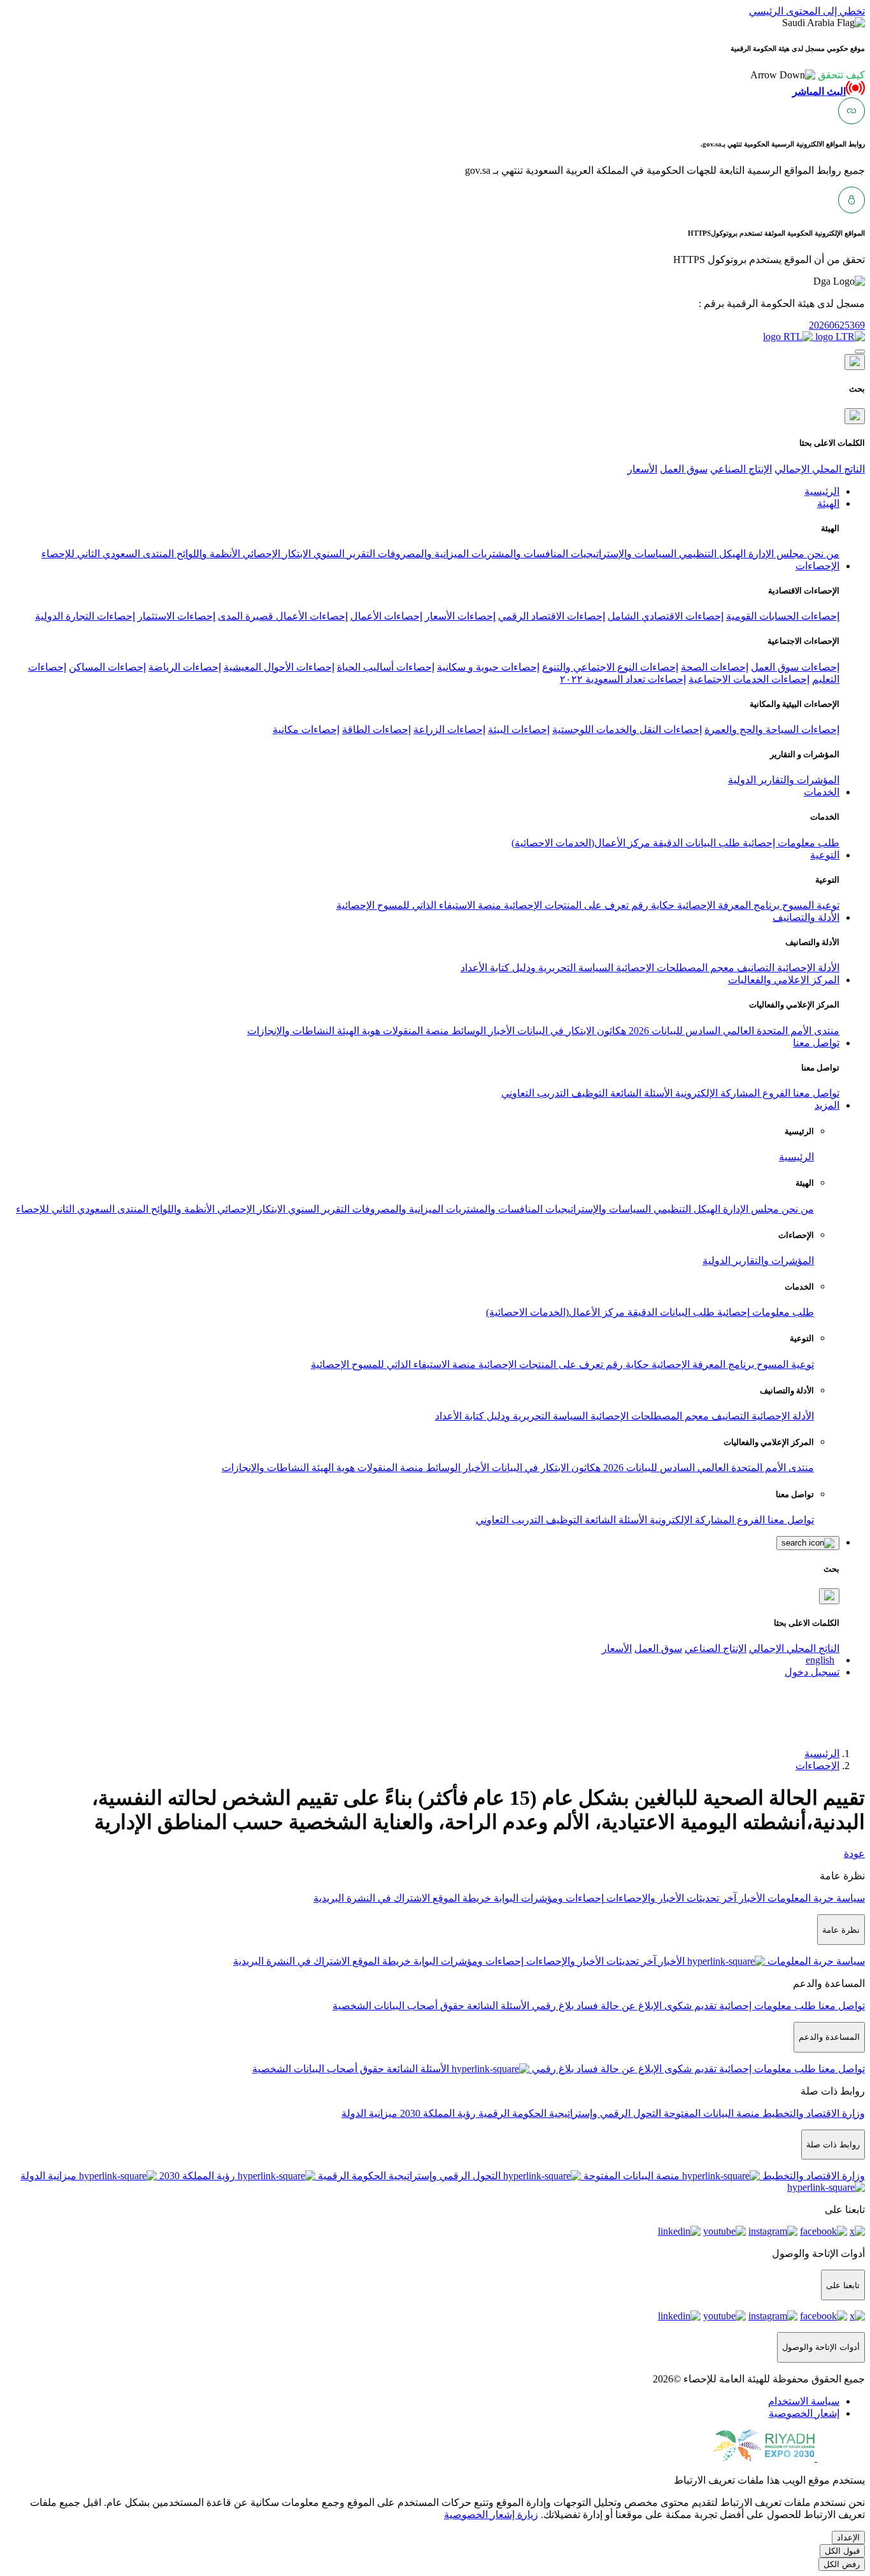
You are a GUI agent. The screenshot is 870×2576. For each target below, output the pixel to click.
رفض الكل (842, 2564)
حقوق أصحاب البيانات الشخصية (398, 2006)
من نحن (822, 554)
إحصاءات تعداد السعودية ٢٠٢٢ (623, 679)
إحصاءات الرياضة (185, 667)
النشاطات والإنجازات (291, 1031)
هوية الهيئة (357, 1031)
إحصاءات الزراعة (449, 729)
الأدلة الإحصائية (807, 968)
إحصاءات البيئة (519, 729)
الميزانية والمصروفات (422, 554)
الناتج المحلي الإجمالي (820, 469)
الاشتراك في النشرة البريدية (372, 1898)
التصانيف (754, 968)
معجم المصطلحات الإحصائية (674, 968)
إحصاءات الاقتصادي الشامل (666, 616)
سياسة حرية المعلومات (815, 1898)
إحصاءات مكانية (306, 729)
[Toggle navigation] (860, 352)
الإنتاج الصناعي (741, 469)
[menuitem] (804, 2401)
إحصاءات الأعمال (386, 616)
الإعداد (848, 2537)
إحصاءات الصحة (715, 667)
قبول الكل (842, 2551)
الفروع (775, 1093)
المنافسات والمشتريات (518, 554)
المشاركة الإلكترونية (716, 1093)
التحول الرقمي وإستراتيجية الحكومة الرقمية (568, 2113)
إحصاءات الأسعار (460, 616)
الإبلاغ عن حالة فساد (618, 2006)
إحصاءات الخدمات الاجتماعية (749, 679)
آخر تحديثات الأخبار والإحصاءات (670, 1898)
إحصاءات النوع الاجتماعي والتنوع (610, 667)
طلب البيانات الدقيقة (695, 843)
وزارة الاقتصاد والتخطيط (812, 2113)
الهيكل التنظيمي (711, 554)
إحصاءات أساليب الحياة (386, 667)
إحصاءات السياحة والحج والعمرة (772, 729)
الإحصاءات (817, 1766)
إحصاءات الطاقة (376, 729)
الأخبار (500, 1031)
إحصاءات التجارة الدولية (85, 616)
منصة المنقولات (415, 1031)
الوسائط (467, 1031)
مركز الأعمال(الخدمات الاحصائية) (581, 843)
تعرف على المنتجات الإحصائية (565, 905)
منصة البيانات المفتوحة (710, 2113)
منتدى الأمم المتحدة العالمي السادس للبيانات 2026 (733, 1031)
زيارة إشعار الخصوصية (491, 2515)
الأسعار (642, 469)
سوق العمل (684, 469)
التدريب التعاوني (535, 1093)
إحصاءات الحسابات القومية (783, 616)
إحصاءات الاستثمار (176, 616)
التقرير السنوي (343, 554)
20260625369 (837, 325)
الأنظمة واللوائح (207, 554)
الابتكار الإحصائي (275, 554)
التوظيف (588, 1093)
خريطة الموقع (460, 1898)
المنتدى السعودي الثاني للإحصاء (108, 554)
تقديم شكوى (689, 2006)
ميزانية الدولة (369, 2113)
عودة (854, 1854)
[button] (808, 75)
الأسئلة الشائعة (640, 1093)
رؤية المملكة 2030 (437, 2113)
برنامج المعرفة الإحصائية (727, 905)
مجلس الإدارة (775, 554)
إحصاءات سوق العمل (795, 667)
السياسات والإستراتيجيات (622, 554)
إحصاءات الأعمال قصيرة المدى (283, 616)
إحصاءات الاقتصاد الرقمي (552, 616)
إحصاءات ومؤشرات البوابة (547, 1898)
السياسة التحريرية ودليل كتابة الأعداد (537, 968)
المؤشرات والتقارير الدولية (784, 780)
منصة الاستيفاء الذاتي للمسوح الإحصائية (419, 905)
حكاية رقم (652, 905)
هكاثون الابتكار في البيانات (570, 1031)
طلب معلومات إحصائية (790, 843)
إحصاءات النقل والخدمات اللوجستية (627, 729)
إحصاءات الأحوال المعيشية (279, 667)
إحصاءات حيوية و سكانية (488, 667)
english (820, 1660)
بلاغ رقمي (552, 2006)
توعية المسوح (809, 905)
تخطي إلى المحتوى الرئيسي (807, 11)
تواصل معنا (815, 1093)
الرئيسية (796, 1157)
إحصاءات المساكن (107, 667)
